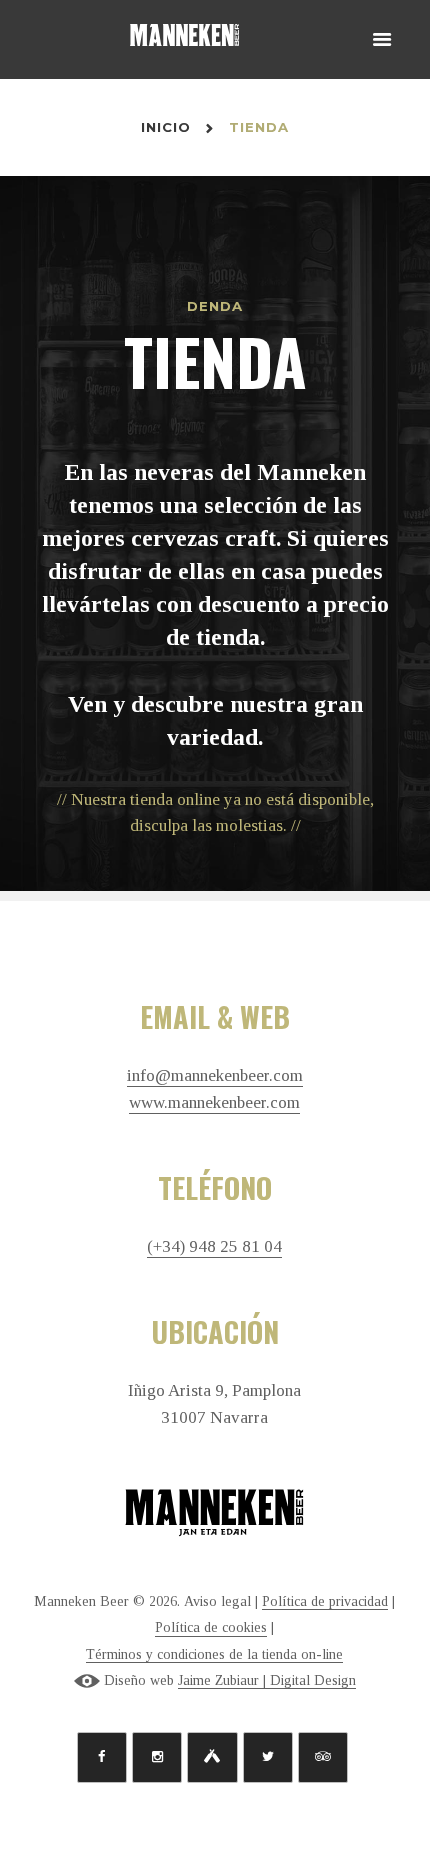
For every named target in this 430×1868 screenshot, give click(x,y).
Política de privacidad (325, 1601)
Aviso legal (217, 1601)
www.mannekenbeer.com (214, 1103)
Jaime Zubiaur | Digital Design (267, 1680)
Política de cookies (211, 1627)
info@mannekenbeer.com (215, 1076)
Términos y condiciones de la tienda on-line (214, 1654)
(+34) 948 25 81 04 (214, 1247)
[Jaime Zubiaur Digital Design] (87, 1681)
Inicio (166, 127)
